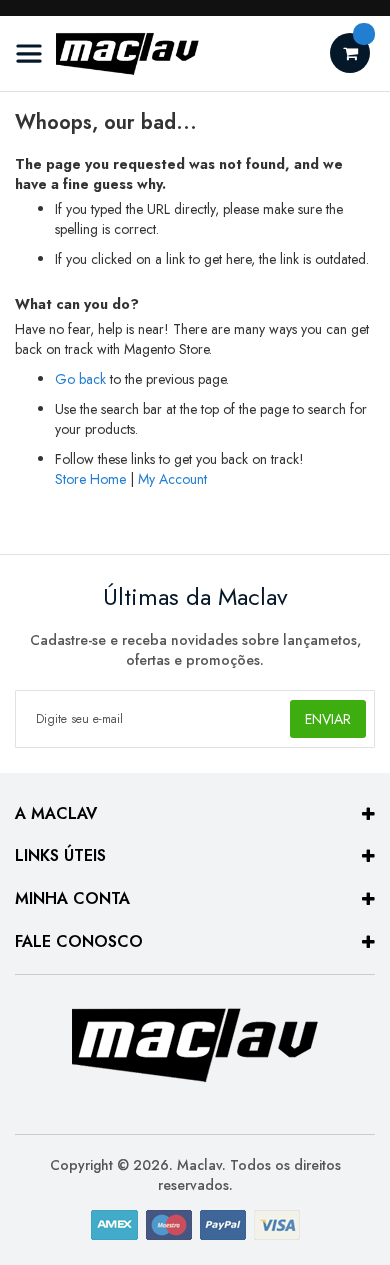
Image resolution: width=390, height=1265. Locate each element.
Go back (80, 379)
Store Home (90, 479)
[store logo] (107, 53)
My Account (172, 479)
